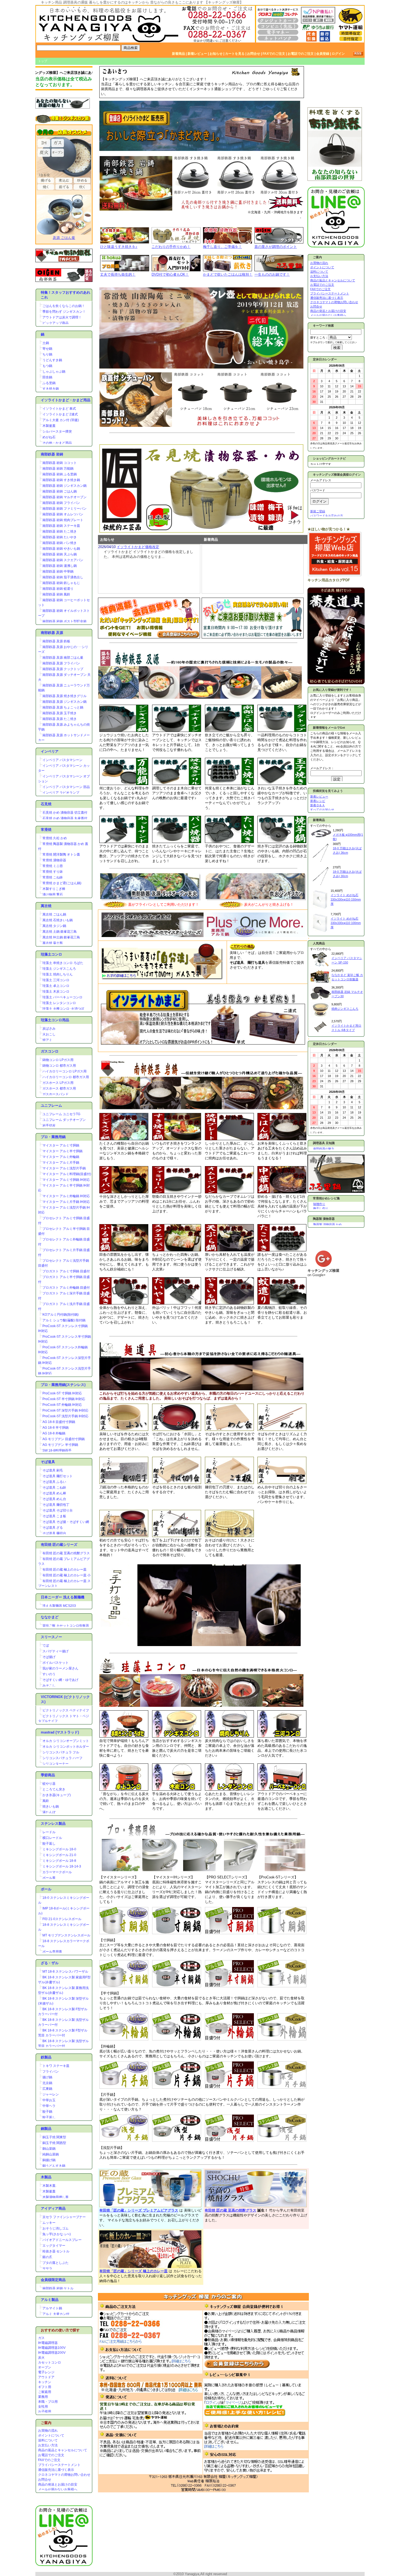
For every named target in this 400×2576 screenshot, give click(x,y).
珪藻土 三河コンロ (56, 980)
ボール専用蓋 (52, 1952)
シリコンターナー (56, 1764)
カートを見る (235, 54)
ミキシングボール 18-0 (59, 1849)
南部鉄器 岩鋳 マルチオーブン (64, 497)
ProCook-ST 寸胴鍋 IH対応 (62, 1393)
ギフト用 (45, 2387)
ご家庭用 (45, 2392)
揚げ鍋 (47, 2077)
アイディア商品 (53, 2208)
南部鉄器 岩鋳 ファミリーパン (64, 509)
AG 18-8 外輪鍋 (54, 1433)
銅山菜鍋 (49, 2149)
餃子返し (49, 1844)
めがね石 (49, 437)
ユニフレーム (51, 1105)
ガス (41, 2338)
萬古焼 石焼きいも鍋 (58, 920)
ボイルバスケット (56, 1663)
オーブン (45, 2367)
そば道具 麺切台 (54, 1533)
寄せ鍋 (47, 349)
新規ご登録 (318, 511)
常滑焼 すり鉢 (53, 872)
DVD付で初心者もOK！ (170, 274)
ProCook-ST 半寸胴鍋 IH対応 (64, 1399)
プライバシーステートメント (59, 2465)
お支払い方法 (48, 2445)
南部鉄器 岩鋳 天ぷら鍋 (60, 554)
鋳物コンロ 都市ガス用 (59, 1066)
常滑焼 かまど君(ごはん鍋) (62, 883)
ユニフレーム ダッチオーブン (64, 1120)
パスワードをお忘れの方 (327, 516)
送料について (48, 2440)
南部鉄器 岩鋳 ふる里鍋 (60, 474)
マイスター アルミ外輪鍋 (61, 1157)
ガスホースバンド (56, 1094)
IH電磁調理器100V (52, 2348)
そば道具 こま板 (54, 1516)
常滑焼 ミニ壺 (53, 866)
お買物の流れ (48, 2431)
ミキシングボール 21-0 (59, 1855)
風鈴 (46, 1801)
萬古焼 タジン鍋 (54, 926)
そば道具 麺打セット (58, 1476)
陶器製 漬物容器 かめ (327, 1224)
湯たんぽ (49, 1812)
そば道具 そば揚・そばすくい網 (66, 1522)
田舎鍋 (47, 377)
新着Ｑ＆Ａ (318, 805)
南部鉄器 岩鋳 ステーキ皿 (61, 526)
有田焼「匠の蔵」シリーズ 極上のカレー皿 (133, 2271)
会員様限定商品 (53, 2280)
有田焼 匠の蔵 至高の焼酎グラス (230, 2210)
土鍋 (46, 343)
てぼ (46, 1646)
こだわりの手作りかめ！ (171, 247)
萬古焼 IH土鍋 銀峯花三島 (61, 937)
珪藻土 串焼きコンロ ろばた (63, 963)
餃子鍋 (47, 2112)
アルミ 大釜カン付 (56, 2314)
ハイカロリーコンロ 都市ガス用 (66, 1077)
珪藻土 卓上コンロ (56, 986)
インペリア (50, 751)
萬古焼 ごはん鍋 (54, 914)
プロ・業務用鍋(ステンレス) (63, 1385)
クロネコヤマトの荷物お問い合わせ (64, 2475)
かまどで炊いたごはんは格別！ (228, 274)
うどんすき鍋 (52, 360)
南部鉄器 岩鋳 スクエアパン (63, 560)
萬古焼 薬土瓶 (53, 943)
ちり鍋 (47, 354)
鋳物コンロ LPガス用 (58, 1060)
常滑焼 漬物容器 (54, 860)
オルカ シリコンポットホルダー (66, 1747)
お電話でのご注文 (301, 54)
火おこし (49, 1034)
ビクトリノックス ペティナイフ (66, 1710)
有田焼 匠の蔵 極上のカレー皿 (64, 1570)
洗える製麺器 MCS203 (59, 1606)
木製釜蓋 (49, 426)
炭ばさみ (49, 1029)
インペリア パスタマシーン (62, 760)
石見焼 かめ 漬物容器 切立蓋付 (65, 813)
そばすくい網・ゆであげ (60, 1680)
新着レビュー (197, 54)
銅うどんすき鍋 (54, 2166)
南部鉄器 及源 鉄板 (56, 641)
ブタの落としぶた (56, 2263)
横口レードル (52, 1838)
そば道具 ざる (53, 1528)
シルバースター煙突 (57, 431)
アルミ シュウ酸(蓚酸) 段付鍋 (64, 1320)
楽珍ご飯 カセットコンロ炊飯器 (66, 1626)
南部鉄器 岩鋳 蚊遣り (58, 589)
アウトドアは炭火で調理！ (62, 317)
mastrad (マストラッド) (60, 1732)
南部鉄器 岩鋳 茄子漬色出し (63, 577)
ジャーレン (51, 2094)
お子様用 (45, 2411)
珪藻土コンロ (51, 954)
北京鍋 (47, 2083)
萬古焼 (46, 906)
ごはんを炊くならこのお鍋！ (64, 306)
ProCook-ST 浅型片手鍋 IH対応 (65, 1416)
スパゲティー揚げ (56, 1651)
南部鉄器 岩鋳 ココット (60, 463)
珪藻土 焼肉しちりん (58, 974)
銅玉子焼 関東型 (54, 2137)
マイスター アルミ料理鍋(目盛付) (67, 1174)
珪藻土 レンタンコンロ (59, 1003)
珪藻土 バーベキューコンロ (62, 997)
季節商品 (48, 1775)
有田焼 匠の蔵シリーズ (59, 1545)
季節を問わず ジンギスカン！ (64, 312)
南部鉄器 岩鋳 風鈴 (56, 594)
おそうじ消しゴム (56, 2228)
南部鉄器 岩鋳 (52, 454)
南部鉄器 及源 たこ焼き (60, 719)
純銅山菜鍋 (51, 2154)
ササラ (47, 2268)
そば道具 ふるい (54, 1482)
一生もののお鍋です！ (272, 274)
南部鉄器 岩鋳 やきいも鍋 (61, 549)
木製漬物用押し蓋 (56, 2197)
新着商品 (179, 54)
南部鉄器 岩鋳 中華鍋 (58, 571)
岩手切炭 (49, 1126)
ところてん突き (54, 1789)
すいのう (49, 1674)
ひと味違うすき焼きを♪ (119, 247)
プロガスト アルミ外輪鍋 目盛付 (66, 1288)
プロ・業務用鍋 (53, 1137)
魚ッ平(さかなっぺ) (57, 2234)
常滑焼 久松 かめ (55, 838)
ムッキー (49, 2223)
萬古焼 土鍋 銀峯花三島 (60, 932)
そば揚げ (49, 1657)
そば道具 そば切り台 (58, 1510)
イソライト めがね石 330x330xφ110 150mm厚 (346, 899)
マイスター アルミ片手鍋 (61, 1163)
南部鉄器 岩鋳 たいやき (60, 537)
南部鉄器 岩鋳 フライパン (61, 503)
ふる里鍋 (49, 383)
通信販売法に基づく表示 (56, 2470)
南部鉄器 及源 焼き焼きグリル (64, 696)
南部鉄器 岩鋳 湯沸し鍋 (60, 566)
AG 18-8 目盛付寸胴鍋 (59, 1422)
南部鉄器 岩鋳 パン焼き (60, 543)
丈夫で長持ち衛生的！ (118, 274)
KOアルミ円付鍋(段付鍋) (61, 1315)
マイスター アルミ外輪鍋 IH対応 (66, 1196)
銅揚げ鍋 (49, 2160)
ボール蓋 (49, 1878)
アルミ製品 (50, 2300)
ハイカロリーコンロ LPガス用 (64, 1071)
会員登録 (323, 54)
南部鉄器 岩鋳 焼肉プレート (63, 520)
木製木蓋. (49, 2186)
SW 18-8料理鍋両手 (57, 1450)
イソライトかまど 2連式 (60, 414)
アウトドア (46, 2377)
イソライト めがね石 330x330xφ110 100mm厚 (346, 923)
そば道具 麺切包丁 (56, 1505)
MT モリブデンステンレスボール (66, 1935)
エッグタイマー (54, 2246)
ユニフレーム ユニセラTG (61, 1114)
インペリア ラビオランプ (61, 793)
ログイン (338, 54)
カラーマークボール (57, 1872)
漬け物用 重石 (53, 895)
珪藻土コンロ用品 (55, 1020)
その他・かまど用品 (57, 443)
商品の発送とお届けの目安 (58, 2484)
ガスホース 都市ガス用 (59, 1088)
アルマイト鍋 (52, 2308)
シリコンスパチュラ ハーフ (62, 1758)
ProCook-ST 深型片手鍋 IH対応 (65, 1410)
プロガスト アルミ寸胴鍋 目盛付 (66, 1271)
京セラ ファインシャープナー (64, 2217)
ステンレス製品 (53, 1824)
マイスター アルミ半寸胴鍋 (62, 1151)
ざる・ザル (50, 1963)
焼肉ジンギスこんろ (345, 1009)
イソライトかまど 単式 (59, 409)
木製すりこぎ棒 (54, 889)
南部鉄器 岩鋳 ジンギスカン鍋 (64, 486)
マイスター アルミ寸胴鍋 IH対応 (66, 1180)
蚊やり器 (49, 1784)
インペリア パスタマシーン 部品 (66, 787)
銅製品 (46, 2129)
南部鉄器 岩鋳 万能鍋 (58, 469)
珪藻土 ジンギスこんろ (59, 969)
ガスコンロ (50, 1051)
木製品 (46, 2177)
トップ (43, 61)
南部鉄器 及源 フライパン (61, 663)
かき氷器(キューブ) (57, 1795)
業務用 (43, 2397)
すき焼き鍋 (51, 389)
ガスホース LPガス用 (58, 1083)
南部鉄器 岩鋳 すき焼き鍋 (61, 480)
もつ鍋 (47, 366)
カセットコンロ (50, 2362)
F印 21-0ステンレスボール (62, 1919)
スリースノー (51, 1637)
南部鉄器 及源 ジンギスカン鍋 (64, 702)
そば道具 (48, 1462)
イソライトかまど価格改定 (138, 547)
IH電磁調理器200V (52, 2353)
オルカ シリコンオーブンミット (66, 1741)
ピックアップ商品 (56, 323)
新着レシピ (318, 801)
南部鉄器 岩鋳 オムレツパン (63, 514)
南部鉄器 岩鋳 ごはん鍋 (60, 491)
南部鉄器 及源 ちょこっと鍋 (63, 707)
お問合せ (254, 54)
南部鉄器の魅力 (324, 1149)
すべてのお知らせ (322, 810)
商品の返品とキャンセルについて (63, 2450)
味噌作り (319, 1204)
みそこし (49, 1686)
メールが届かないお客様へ (58, 2489)
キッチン (45, 2382)
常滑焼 (46, 830)
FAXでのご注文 (274, 54)
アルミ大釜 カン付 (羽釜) (61, 420)
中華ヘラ (49, 2106)
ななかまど (50, 1617)
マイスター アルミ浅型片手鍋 (64, 1168)
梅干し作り (321, 1208)
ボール (46, 1889)
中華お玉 (49, 2100)
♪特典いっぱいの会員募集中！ (54, 73)
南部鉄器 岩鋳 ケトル (58, 2288)
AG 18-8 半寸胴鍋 (56, 1428)
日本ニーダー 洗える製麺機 (63, 1597)
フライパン (51, 2072)
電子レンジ (46, 2372)
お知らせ (216, 54)
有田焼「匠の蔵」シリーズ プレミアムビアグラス (139, 2210)
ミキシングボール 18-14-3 (62, 1866)
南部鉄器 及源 (52, 633)
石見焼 (46, 804)
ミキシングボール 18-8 (59, 1861)
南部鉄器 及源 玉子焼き (60, 713)
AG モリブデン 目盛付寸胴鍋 (64, 1439)
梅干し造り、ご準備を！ (222, 247)
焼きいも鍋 (51, 1806)
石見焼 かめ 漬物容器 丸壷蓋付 (65, 818)
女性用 (43, 2407)
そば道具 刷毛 (53, 1470)
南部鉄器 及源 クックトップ (63, 669)
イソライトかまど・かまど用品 (66, 400)
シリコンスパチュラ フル (61, 1752)
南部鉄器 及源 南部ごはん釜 (63, 658)
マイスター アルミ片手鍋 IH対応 (66, 1202)
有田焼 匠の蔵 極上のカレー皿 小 (67, 1575)
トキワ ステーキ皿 (56, 2066)
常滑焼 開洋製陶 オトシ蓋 (61, 854)
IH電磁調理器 (48, 2343)
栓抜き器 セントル (56, 2251)
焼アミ (47, 1040)
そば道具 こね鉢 (54, 1488)
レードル (49, 1832)
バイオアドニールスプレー (62, 2240)
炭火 (41, 2358)
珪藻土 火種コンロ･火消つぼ (63, 1009)
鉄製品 (46, 2057)
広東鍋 (47, 2089)
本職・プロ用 (48, 2402)
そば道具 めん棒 (54, 1493)
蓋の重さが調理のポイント (276, 247)
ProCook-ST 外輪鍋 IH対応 (62, 1405)
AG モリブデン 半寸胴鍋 (60, 1445)
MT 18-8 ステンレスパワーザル (65, 1972)
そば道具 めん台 (54, 1499)
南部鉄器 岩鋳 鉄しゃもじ (61, 583)
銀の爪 (47, 2257)
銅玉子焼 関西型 (54, 2143)
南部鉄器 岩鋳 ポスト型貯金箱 (64, 621)
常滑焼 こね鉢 (53, 877)
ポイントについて (51, 2435)
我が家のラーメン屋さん (60, 1668)
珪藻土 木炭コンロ (56, 992)
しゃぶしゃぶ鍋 (54, 372)
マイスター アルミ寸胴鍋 (61, 1145)
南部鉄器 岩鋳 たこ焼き (60, 531)
